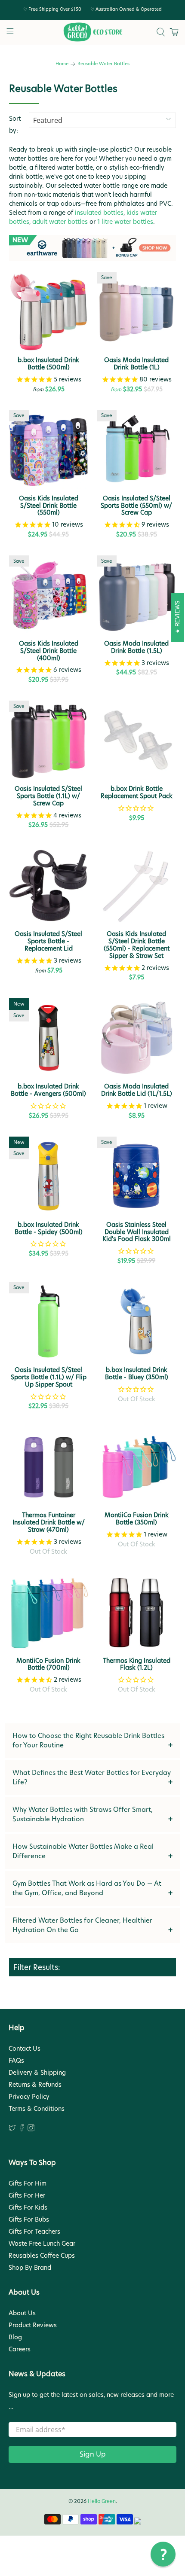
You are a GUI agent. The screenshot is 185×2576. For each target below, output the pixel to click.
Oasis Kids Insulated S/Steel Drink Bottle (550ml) (49, 505)
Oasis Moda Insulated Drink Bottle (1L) (136, 363)
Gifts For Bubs (29, 2219)
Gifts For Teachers (34, 2232)
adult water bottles (60, 222)
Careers (20, 2349)
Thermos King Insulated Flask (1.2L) (137, 1664)
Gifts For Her (27, 2195)
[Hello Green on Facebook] (22, 2129)
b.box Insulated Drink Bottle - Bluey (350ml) (137, 1373)
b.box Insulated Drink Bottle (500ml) (48, 363)
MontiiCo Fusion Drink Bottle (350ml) (137, 1518)
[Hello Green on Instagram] (31, 2129)
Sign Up (93, 2454)
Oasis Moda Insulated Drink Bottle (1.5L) (136, 647)
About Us (22, 2313)
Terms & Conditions (37, 2109)
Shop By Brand (30, 2268)
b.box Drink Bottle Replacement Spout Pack (137, 792)
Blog (15, 2337)
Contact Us (25, 2049)
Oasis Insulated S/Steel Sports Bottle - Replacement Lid (48, 941)
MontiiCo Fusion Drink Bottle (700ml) (48, 1664)
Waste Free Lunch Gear (42, 2244)
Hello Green (102, 2501)
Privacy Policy (29, 2097)
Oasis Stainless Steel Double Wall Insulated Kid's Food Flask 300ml (137, 1232)
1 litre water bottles (125, 222)
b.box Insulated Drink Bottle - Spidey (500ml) (49, 1228)
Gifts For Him (28, 2183)
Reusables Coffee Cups (42, 2256)
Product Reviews (33, 2325)
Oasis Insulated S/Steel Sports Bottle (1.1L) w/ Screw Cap (48, 796)
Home (62, 64)
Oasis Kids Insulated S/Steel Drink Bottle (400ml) (49, 650)
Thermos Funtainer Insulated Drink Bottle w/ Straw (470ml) (49, 1522)
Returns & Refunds (35, 2085)
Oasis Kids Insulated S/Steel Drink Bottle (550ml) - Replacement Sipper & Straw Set (137, 944)
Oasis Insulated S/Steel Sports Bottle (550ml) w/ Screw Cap (136, 505)
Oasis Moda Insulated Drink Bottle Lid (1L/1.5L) (137, 1090)
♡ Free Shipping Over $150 (52, 9)
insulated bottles (99, 213)
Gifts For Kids (28, 2207)
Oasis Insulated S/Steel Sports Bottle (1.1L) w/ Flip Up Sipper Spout (49, 1377)
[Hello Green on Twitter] (12, 2129)
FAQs (16, 2061)
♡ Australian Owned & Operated (126, 9)
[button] (163, 2554)
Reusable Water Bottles (103, 64)
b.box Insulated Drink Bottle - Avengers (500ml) (48, 1090)
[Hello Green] (93, 32)
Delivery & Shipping (37, 2073)
